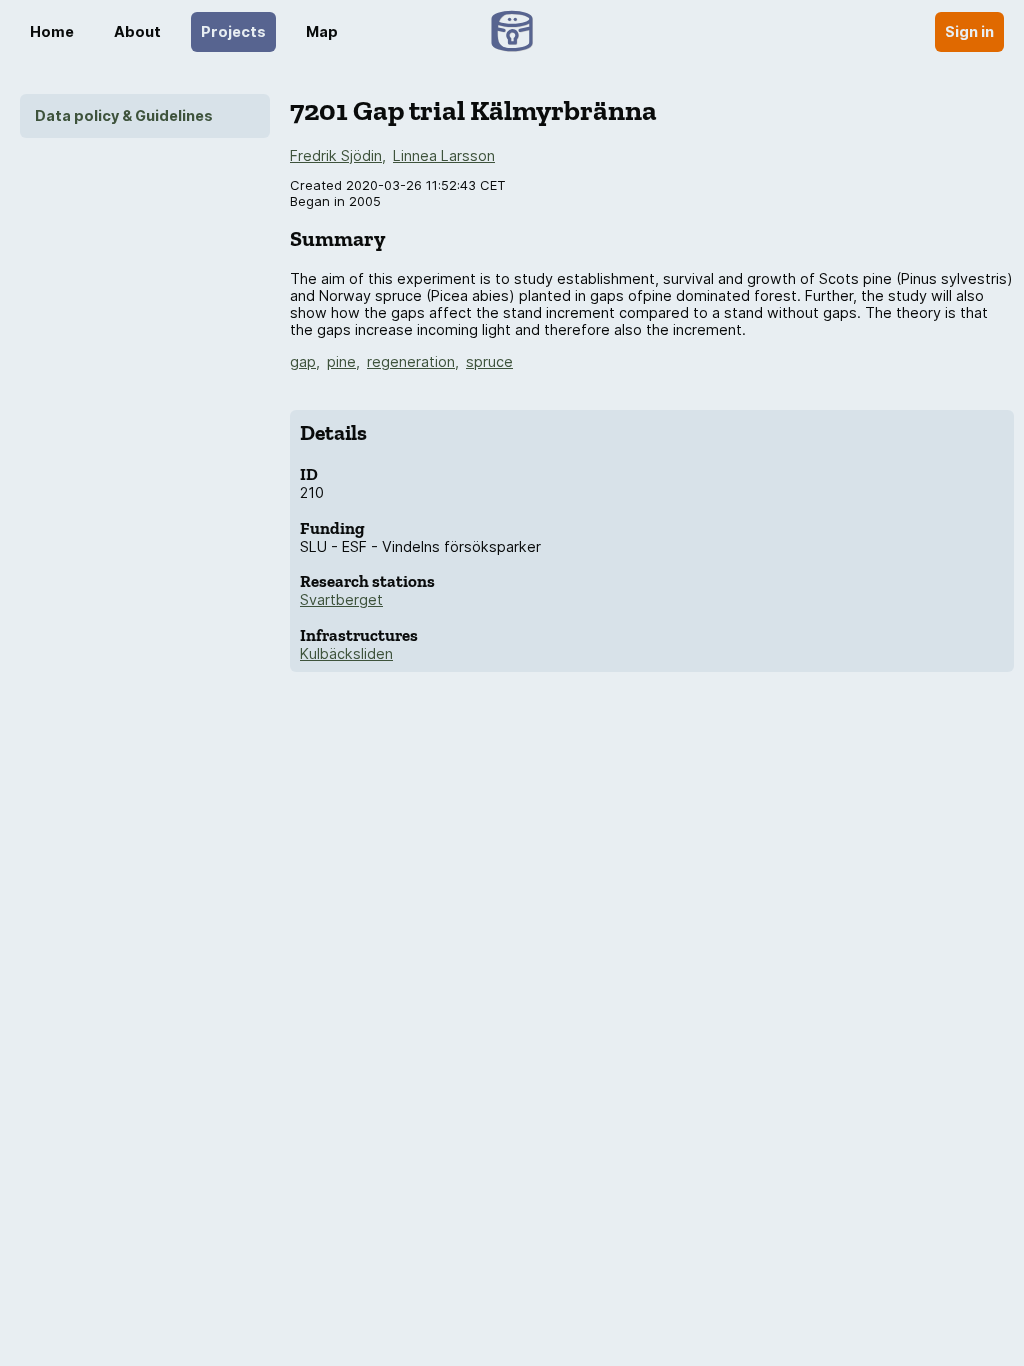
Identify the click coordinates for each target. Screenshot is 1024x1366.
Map (322, 31)
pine (341, 361)
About (137, 31)
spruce (489, 361)
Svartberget (341, 599)
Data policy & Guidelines (124, 115)
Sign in (969, 31)
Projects (233, 31)
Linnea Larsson (444, 155)
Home (52, 31)
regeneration (411, 361)
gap (303, 361)
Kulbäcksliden (346, 653)
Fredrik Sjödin (336, 155)
